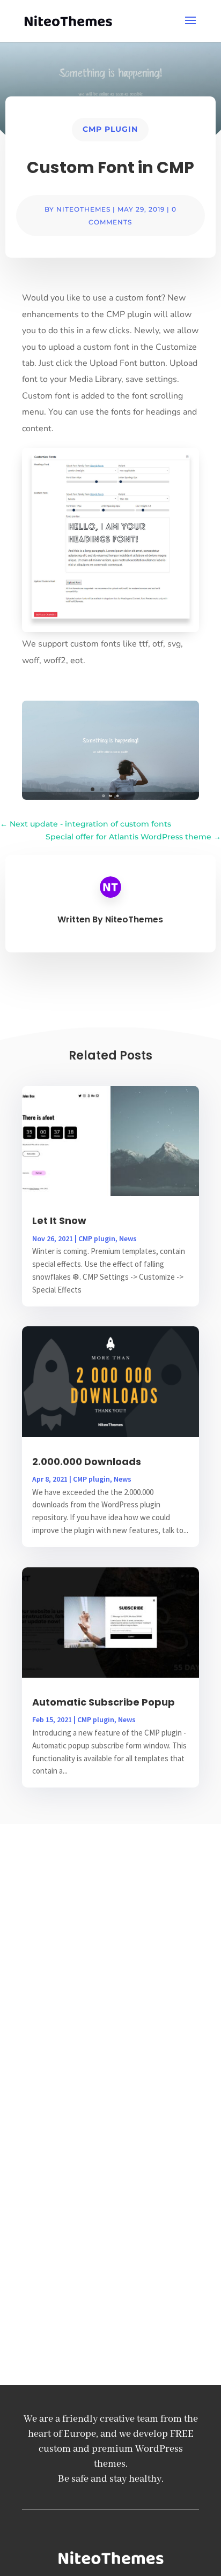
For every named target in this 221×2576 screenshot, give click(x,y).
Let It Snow (59, 1221)
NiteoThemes (83, 209)
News (128, 1238)
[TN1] (110, 797)
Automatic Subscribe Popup (104, 1702)
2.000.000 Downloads (87, 1462)
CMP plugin (110, 129)
